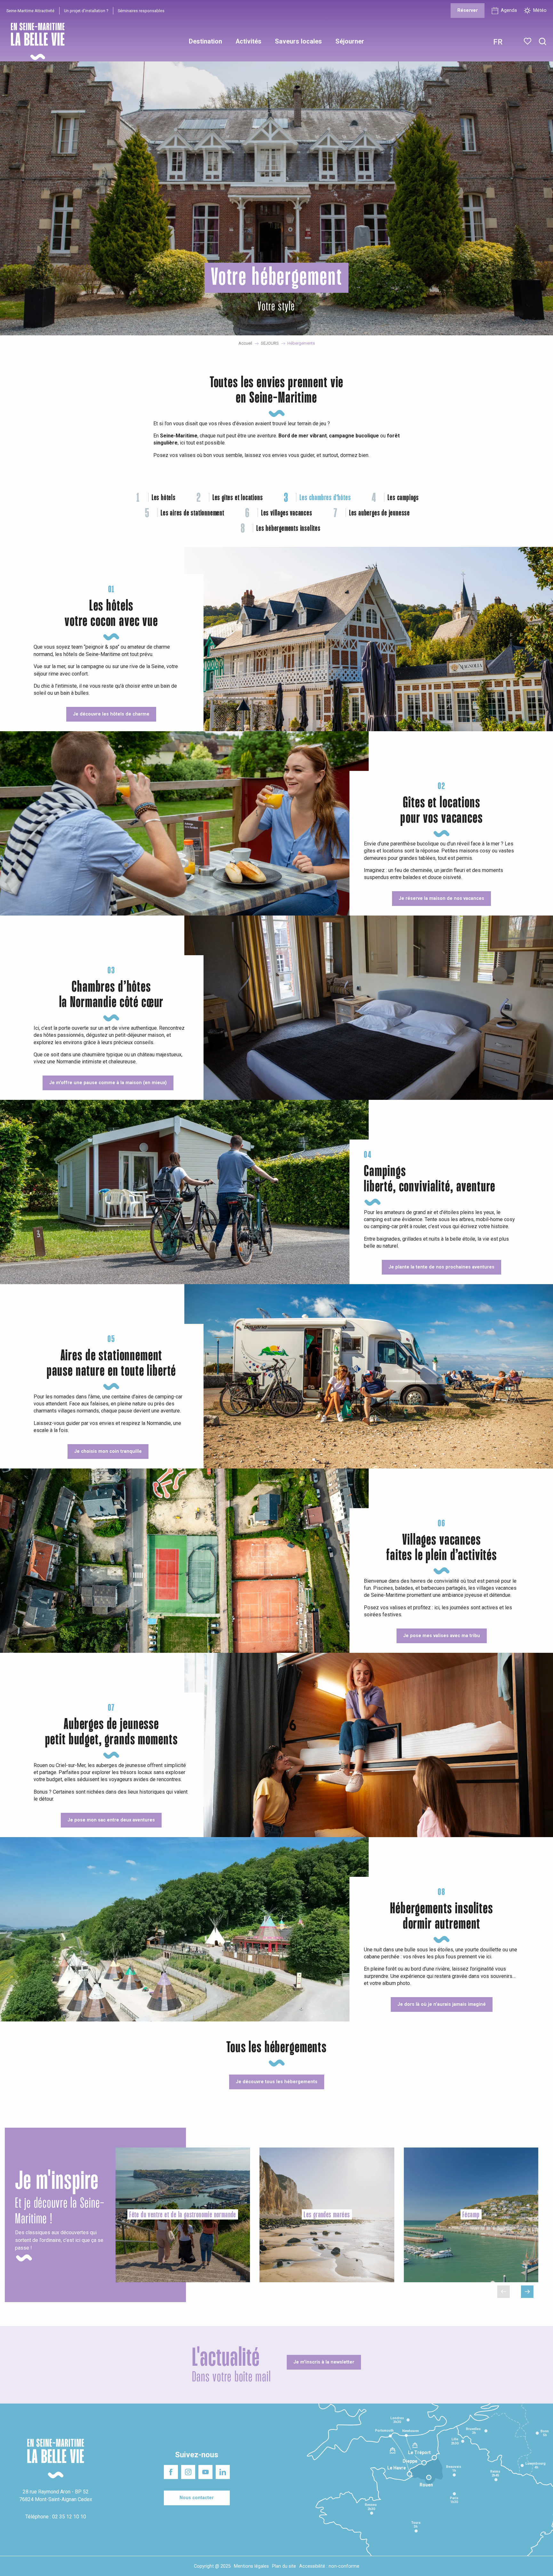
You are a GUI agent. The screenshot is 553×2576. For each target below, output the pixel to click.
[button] (543, 42)
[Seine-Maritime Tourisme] (35, 41)
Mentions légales (251, 2566)
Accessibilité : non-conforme (329, 2566)
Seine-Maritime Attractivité (30, 11)
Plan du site (284, 2566)
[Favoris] (528, 41)
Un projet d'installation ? (86, 11)
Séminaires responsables (141, 11)
